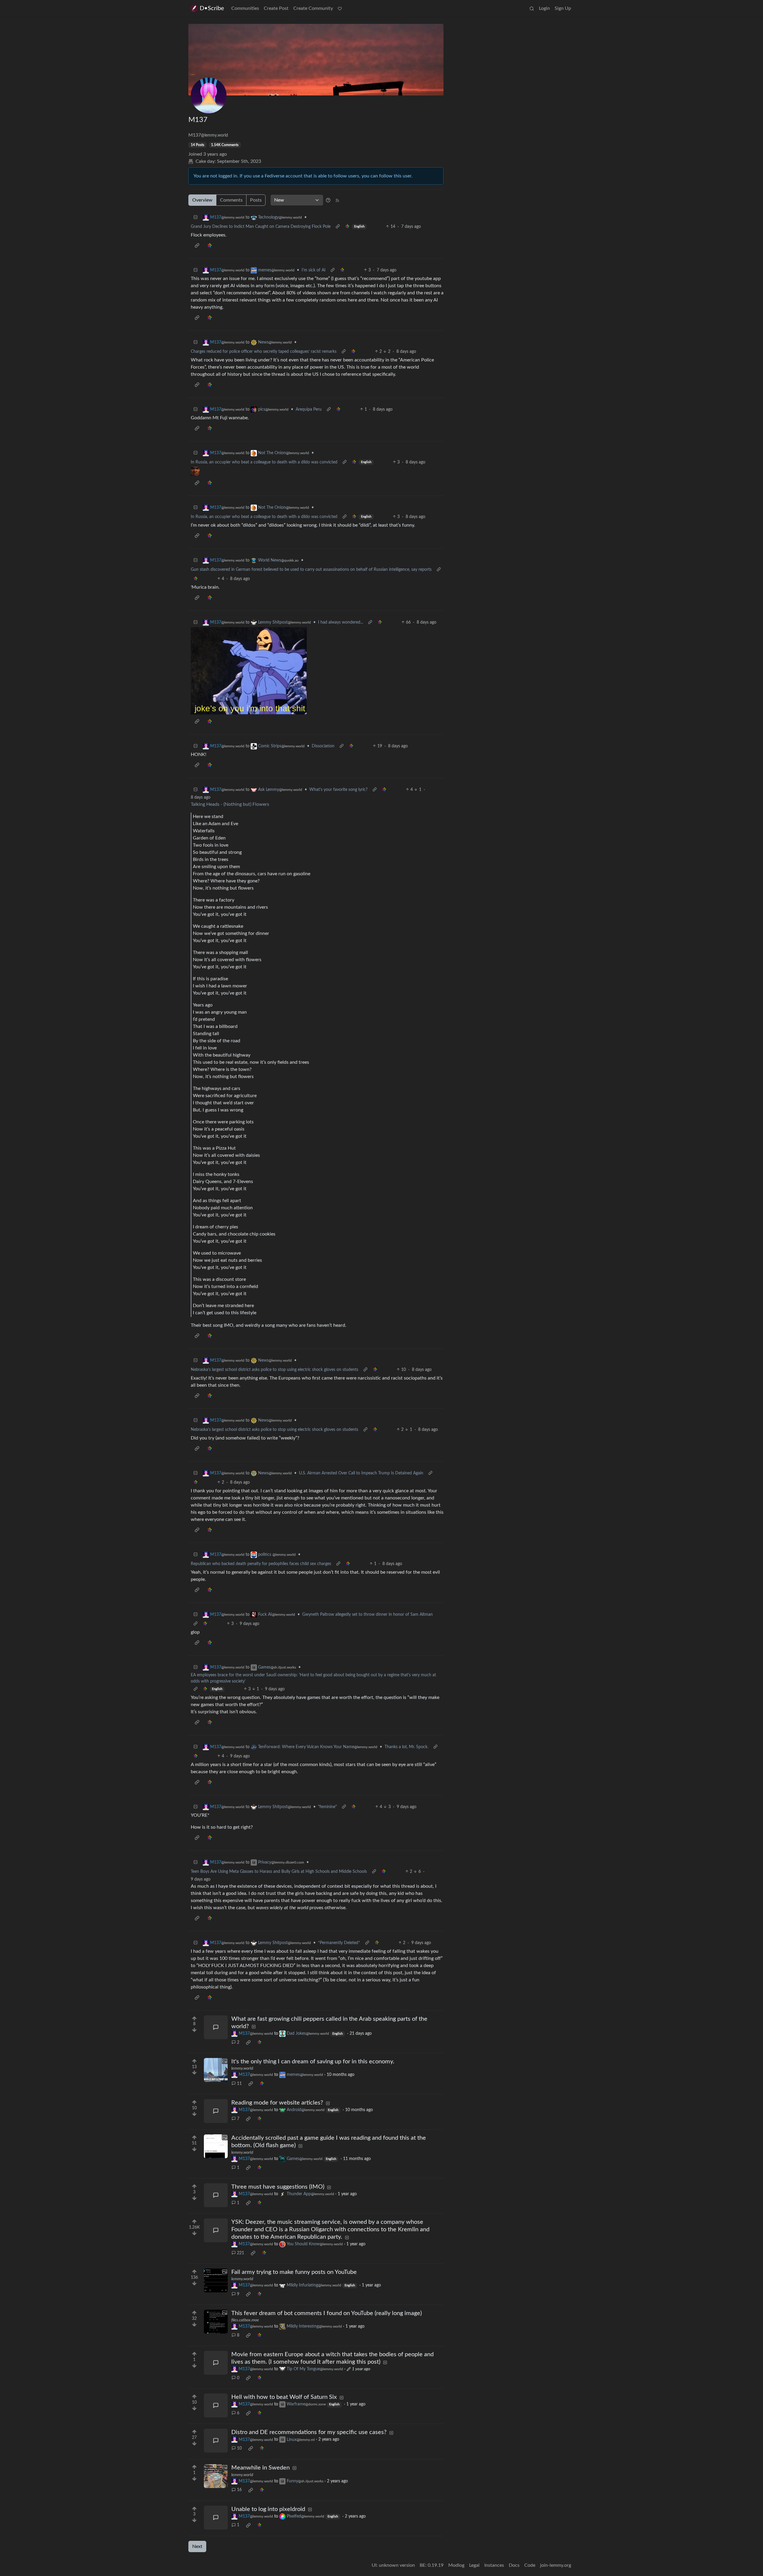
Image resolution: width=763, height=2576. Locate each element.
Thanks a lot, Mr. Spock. (406, 1747)
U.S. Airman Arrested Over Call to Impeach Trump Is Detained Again (361, 1473)
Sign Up (563, 8)
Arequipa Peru (309, 409)
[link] (347, 227)
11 (239, 2084)
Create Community (313, 8)
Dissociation (323, 746)
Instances (494, 2565)
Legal (474, 2565)
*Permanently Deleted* (339, 1943)
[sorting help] (328, 200)
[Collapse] (196, 218)
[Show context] (338, 227)
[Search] (532, 8)
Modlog (456, 2565)
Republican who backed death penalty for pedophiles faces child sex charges (261, 1564)
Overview (202, 200)
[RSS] (337, 200)
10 (239, 2448)
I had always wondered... (341, 622)
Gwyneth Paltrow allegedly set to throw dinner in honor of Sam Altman (367, 1615)
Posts (256, 200)
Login (544, 8)
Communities (245, 8)
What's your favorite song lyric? (338, 790)
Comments (231, 200)
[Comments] (216, 2027)
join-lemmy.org (556, 2565)
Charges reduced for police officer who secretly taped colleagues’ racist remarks (264, 352)
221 (241, 2253)
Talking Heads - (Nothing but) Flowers (230, 804)
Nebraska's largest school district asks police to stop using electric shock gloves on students (275, 1370)
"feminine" (327, 1807)
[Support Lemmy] (340, 8)
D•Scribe (212, 8)
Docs (514, 2565)
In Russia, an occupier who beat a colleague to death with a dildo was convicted (264, 462)
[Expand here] (216, 2070)
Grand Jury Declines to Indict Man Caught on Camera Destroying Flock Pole (261, 227)
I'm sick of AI (314, 270)
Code (530, 2565)
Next (197, 2546)
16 (239, 2490)
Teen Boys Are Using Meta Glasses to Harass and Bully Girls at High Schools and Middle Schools (279, 1872)
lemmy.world (242, 2068)
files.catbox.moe (245, 2320)
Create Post (276, 8)
